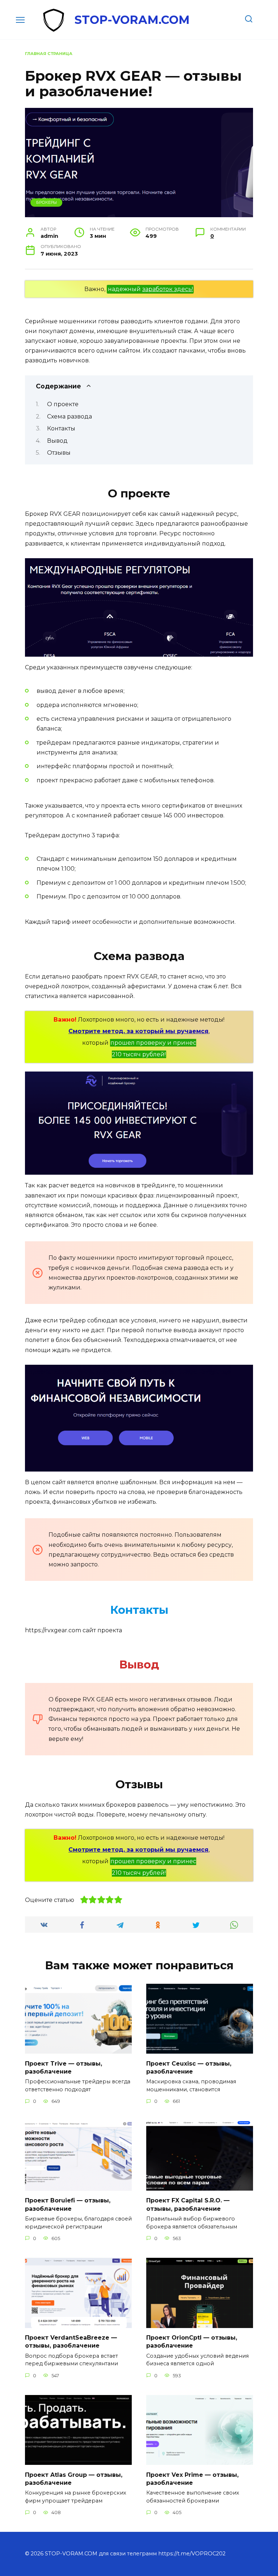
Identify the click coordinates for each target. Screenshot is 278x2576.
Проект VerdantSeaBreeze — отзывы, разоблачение (71, 2342)
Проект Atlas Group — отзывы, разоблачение (74, 2478)
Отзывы (59, 453)
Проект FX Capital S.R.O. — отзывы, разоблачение (188, 2204)
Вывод (57, 441)
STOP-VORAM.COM (132, 20)
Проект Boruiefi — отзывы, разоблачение (68, 2204)
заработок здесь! (168, 289)
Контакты (61, 428)
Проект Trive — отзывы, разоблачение (64, 2067)
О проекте (63, 404)
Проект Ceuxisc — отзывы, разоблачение (189, 2067)
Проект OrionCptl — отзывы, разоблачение (192, 2342)
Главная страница (49, 54)
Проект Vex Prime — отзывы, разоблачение (192, 2478)
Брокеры (47, 202)
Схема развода (69, 416)
